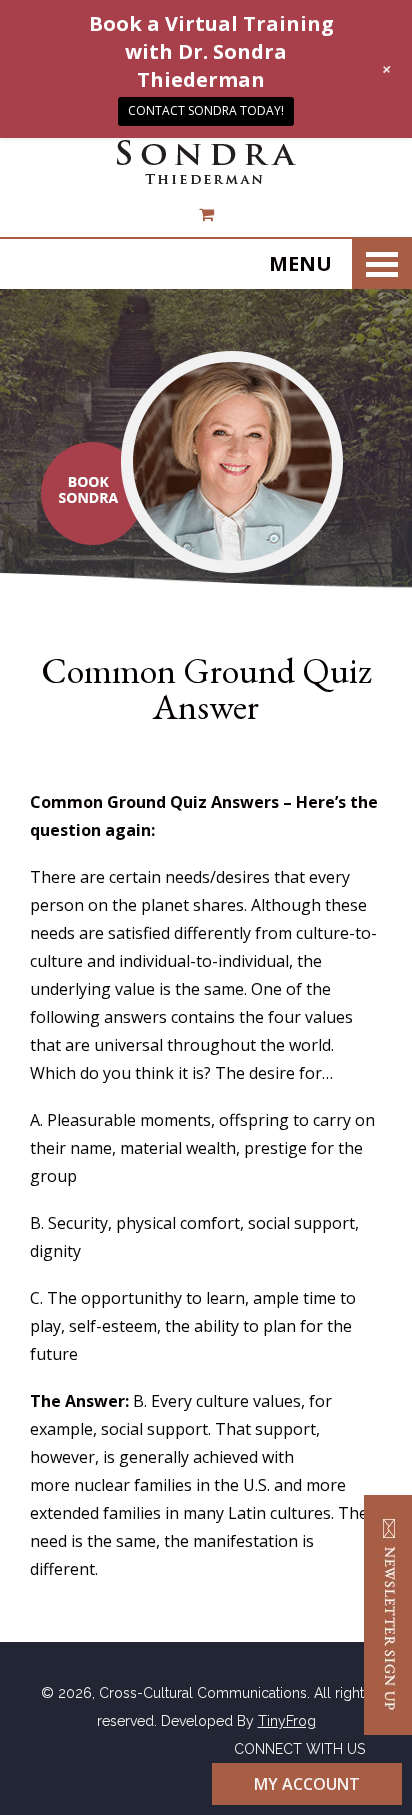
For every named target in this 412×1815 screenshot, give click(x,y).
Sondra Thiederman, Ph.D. (206, 162)
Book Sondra (92, 493)
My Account (307, 1784)
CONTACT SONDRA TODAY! (206, 110)
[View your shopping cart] (206, 214)
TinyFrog (287, 1721)
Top (384, 1787)
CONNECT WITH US (299, 1749)
